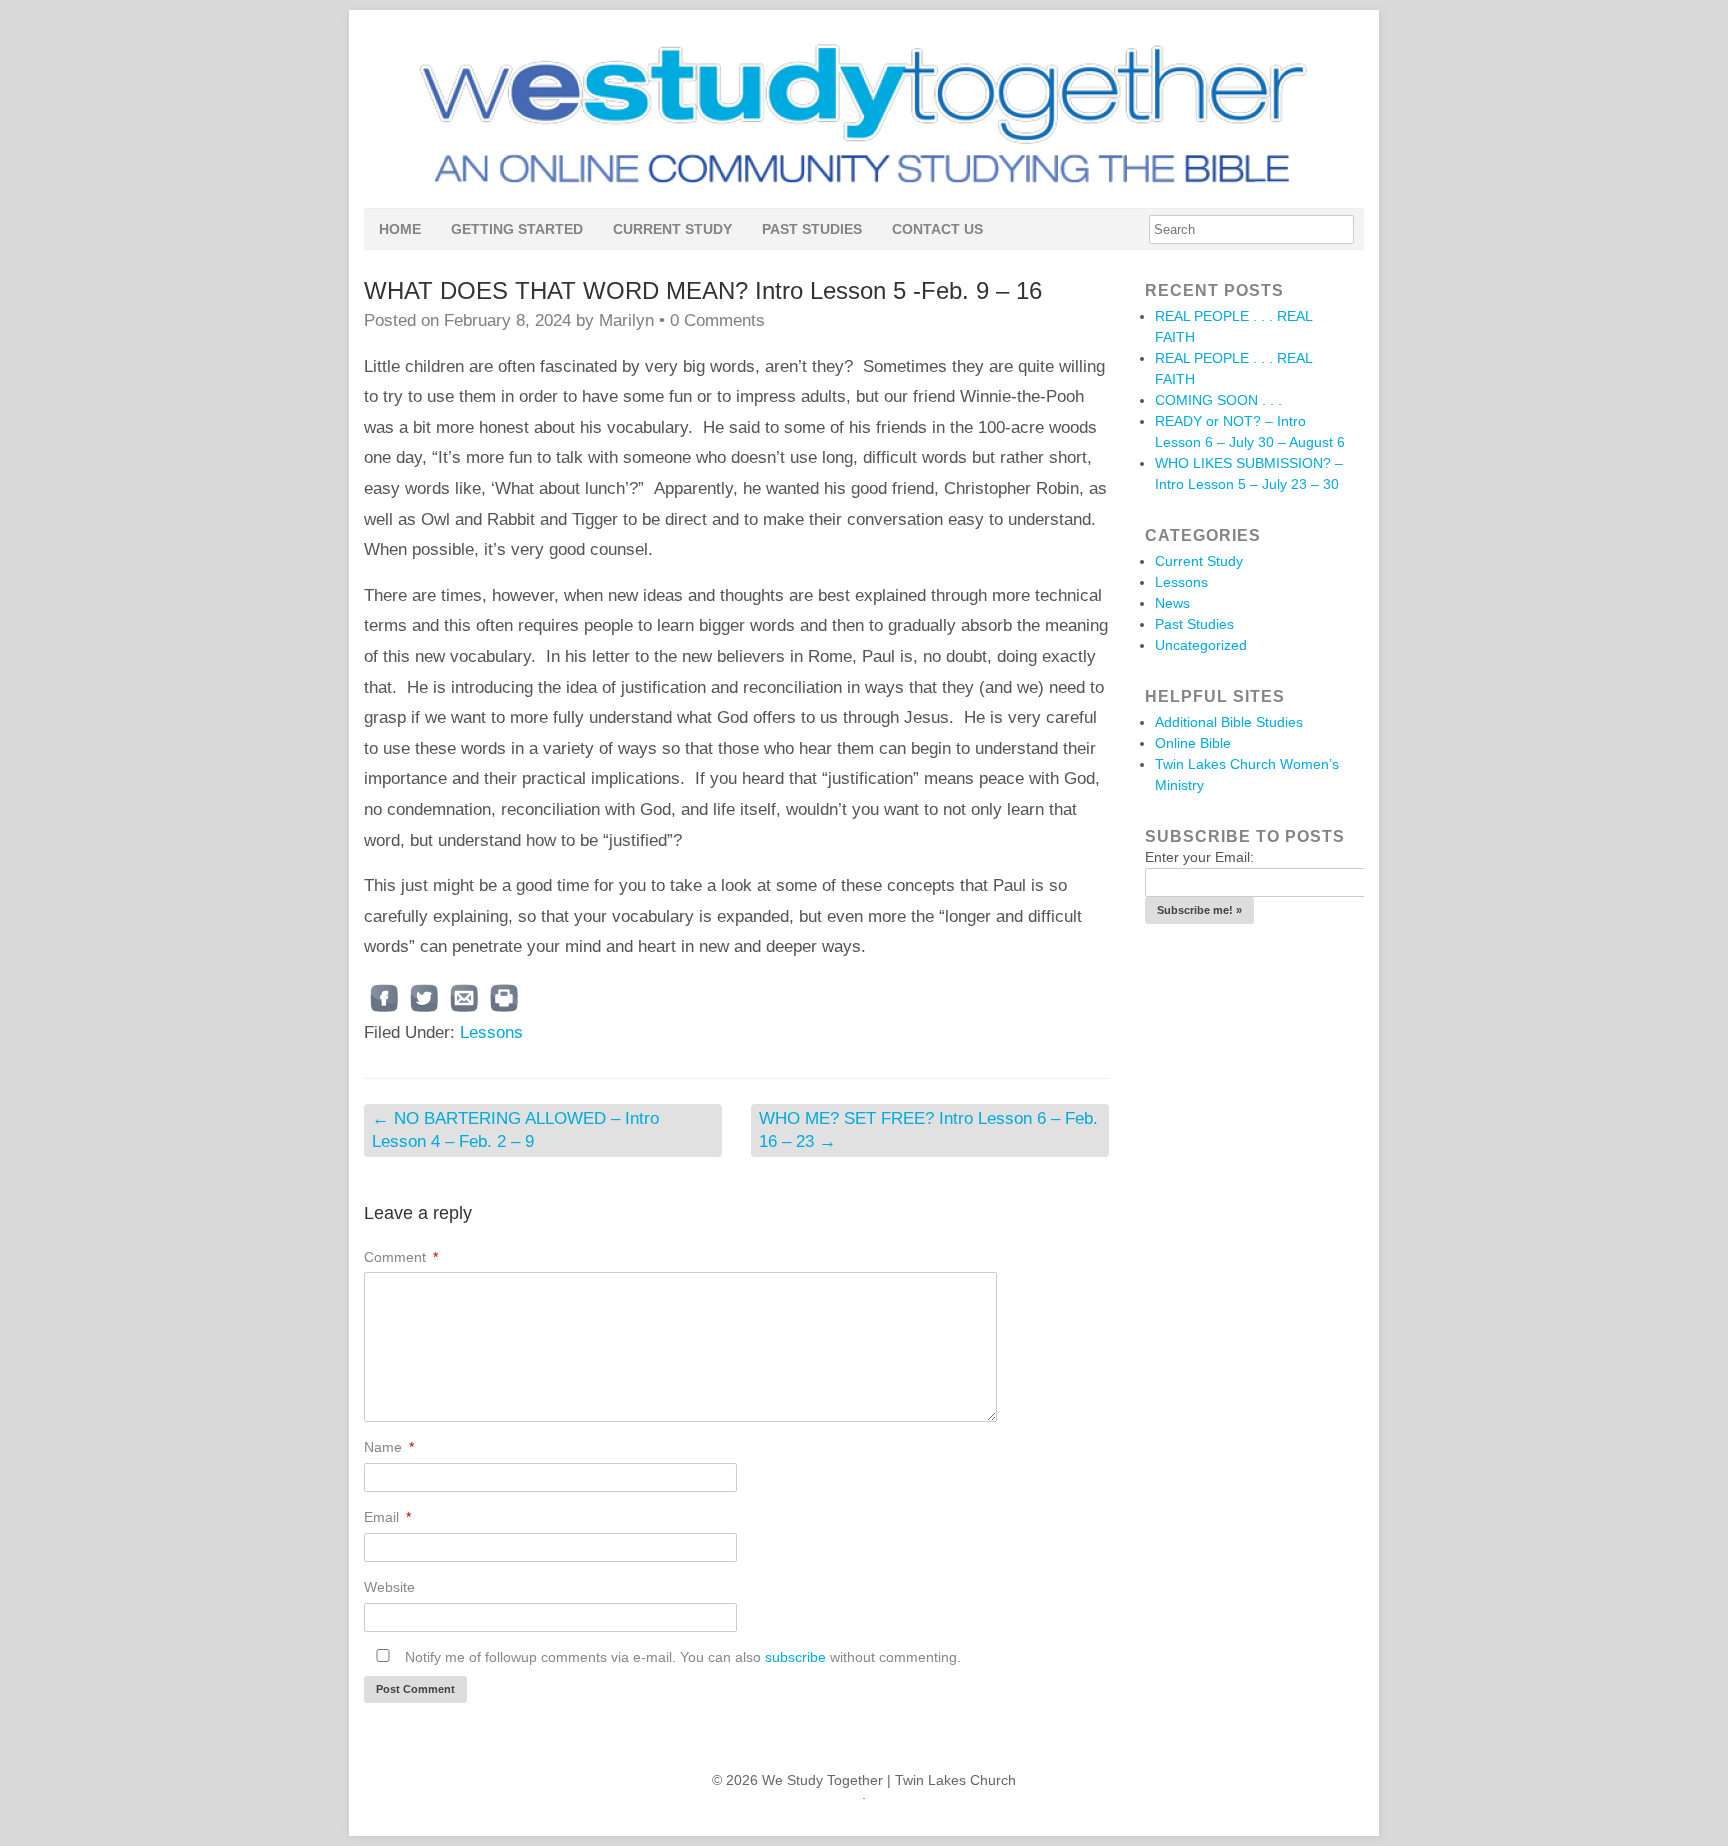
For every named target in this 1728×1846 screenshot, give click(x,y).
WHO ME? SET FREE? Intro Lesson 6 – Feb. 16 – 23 (928, 1129)
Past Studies (812, 229)
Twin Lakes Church (955, 1780)
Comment (401, 1257)
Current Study (672, 229)
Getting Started (517, 229)
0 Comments (717, 320)
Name (389, 1447)
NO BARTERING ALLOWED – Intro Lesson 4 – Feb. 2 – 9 (515, 1129)
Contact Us (937, 229)
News (1172, 603)
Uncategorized (1201, 645)
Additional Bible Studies (1229, 722)
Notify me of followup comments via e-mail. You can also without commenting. (681, 1657)
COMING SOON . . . (1218, 400)
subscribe (795, 1657)
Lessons (491, 1032)
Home (400, 229)
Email (387, 1517)
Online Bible (1193, 743)
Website (389, 1587)
